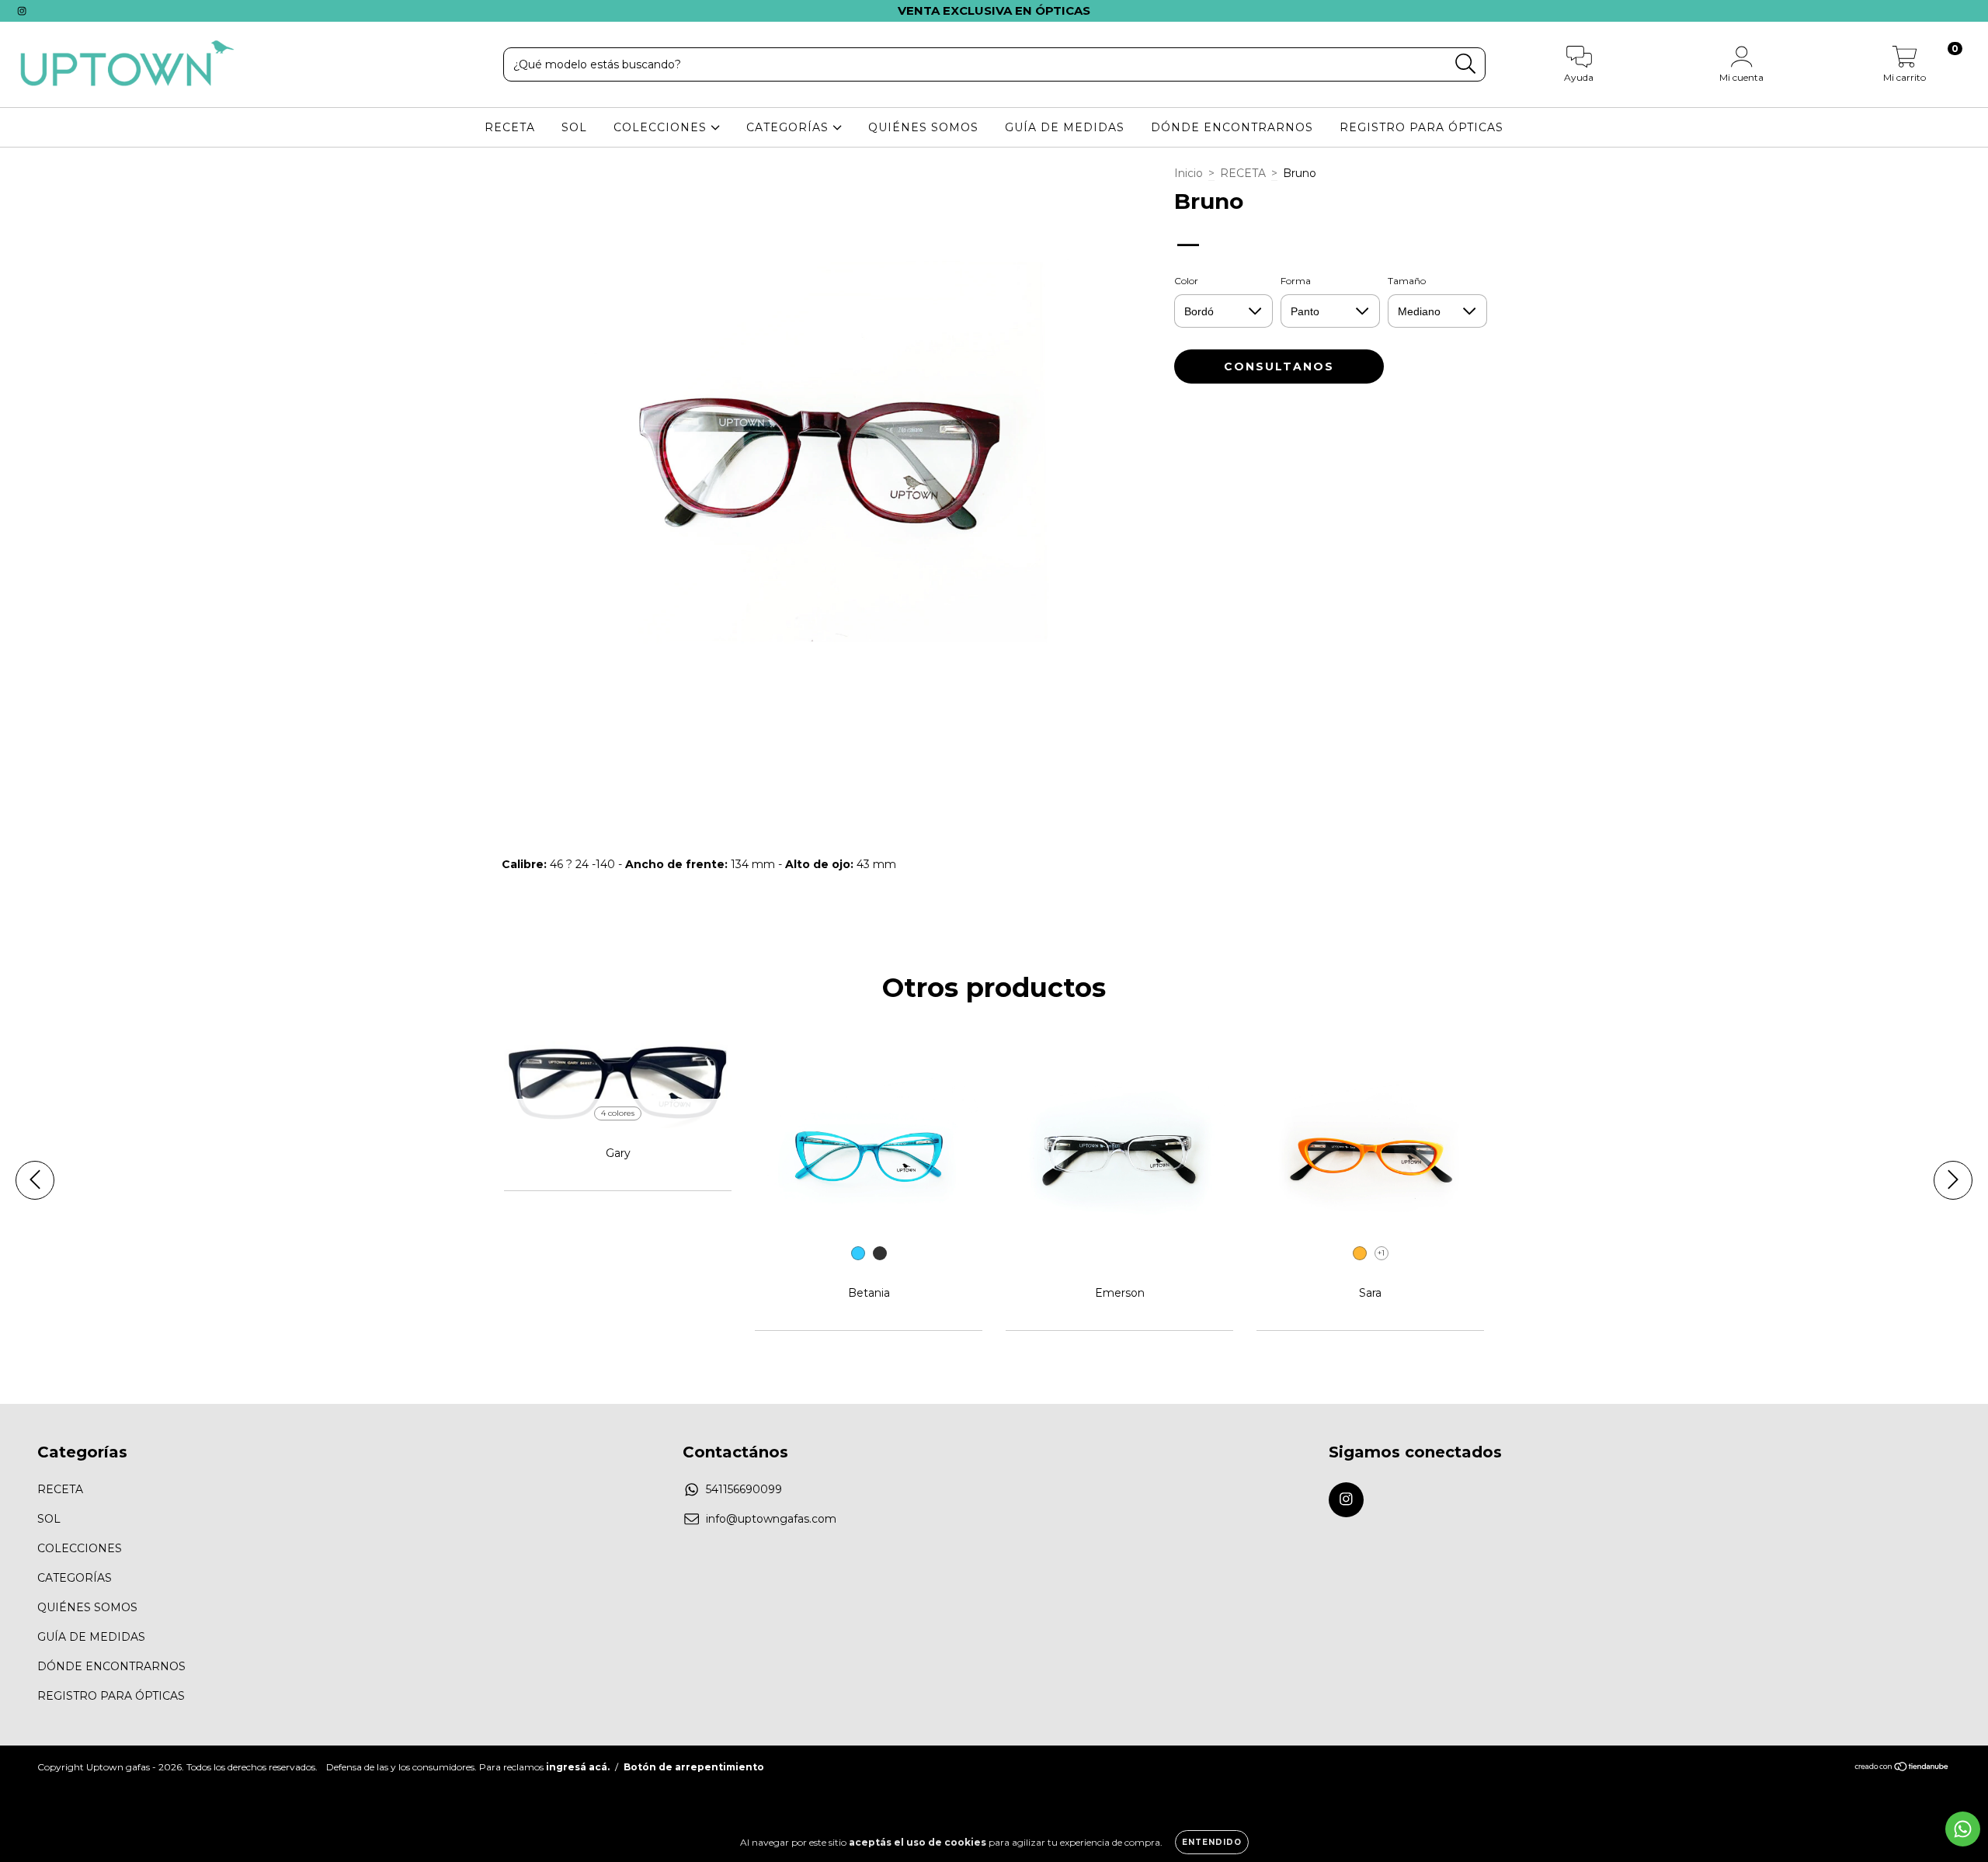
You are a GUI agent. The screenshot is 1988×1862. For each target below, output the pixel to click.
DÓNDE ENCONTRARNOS (1232, 127)
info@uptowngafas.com (771, 1519)
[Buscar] (1466, 64)
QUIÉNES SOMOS (923, 127)
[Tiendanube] (1902, 1768)
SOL (574, 127)
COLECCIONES (662, 127)
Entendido (1212, 1842)
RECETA (510, 127)
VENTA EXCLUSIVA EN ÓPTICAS (994, 10)
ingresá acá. (578, 1767)
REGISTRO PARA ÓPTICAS (1421, 127)
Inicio (1189, 173)
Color (1186, 281)
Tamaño (1407, 281)
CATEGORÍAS (789, 127)
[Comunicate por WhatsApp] (1963, 1829)
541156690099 (744, 1489)
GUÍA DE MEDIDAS (1065, 127)
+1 (1381, 1253)
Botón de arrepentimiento (694, 1767)
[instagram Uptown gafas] (22, 11)
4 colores (618, 1113)
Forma (1296, 281)
